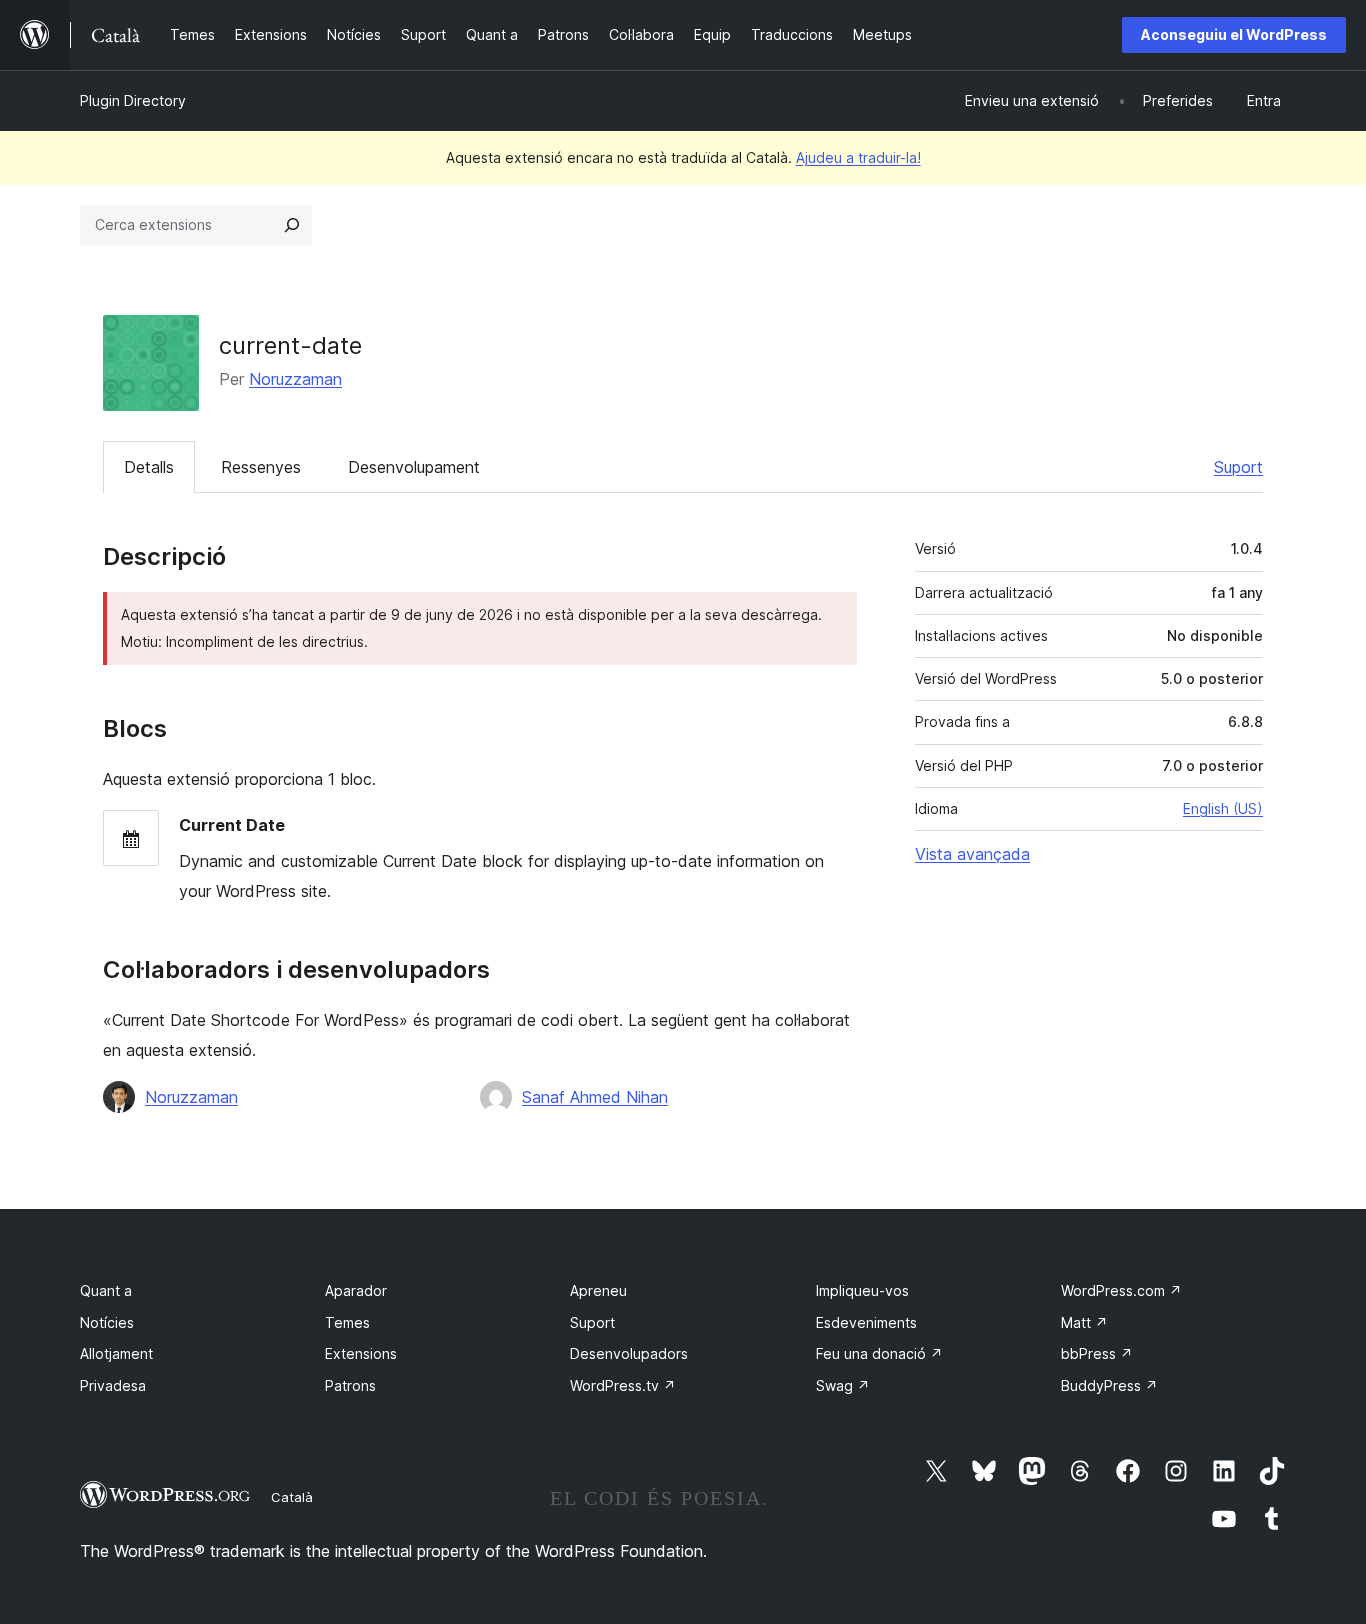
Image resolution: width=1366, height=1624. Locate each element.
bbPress (1097, 1353)
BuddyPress (1109, 1385)
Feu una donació (879, 1353)
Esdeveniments (866, 1322)
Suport (1238, 467)
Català (292, 1497)
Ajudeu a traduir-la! (858, 157)
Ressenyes (261, 467)
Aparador (356, 1290)
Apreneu (598, 1290)
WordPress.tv (623, 1385)
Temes (347, 1322)
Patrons (350, 1385)
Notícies (107, 1322)
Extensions (361, 1353)
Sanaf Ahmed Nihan (595, 1097)
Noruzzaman (295, 379)
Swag (843, 1385)
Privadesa (113, 1385)
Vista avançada (972, 854)
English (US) (1223, 808)
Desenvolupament (414, 467)
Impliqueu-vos (862, 1290)
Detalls (149, 467)
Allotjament (116, 1353)
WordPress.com (1121, 1290)
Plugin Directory (133, 100)
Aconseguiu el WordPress (1234, 34)
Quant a (106, 1290)
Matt (1084, 1322)
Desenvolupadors (629, 1353)
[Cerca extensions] (292, 225)
